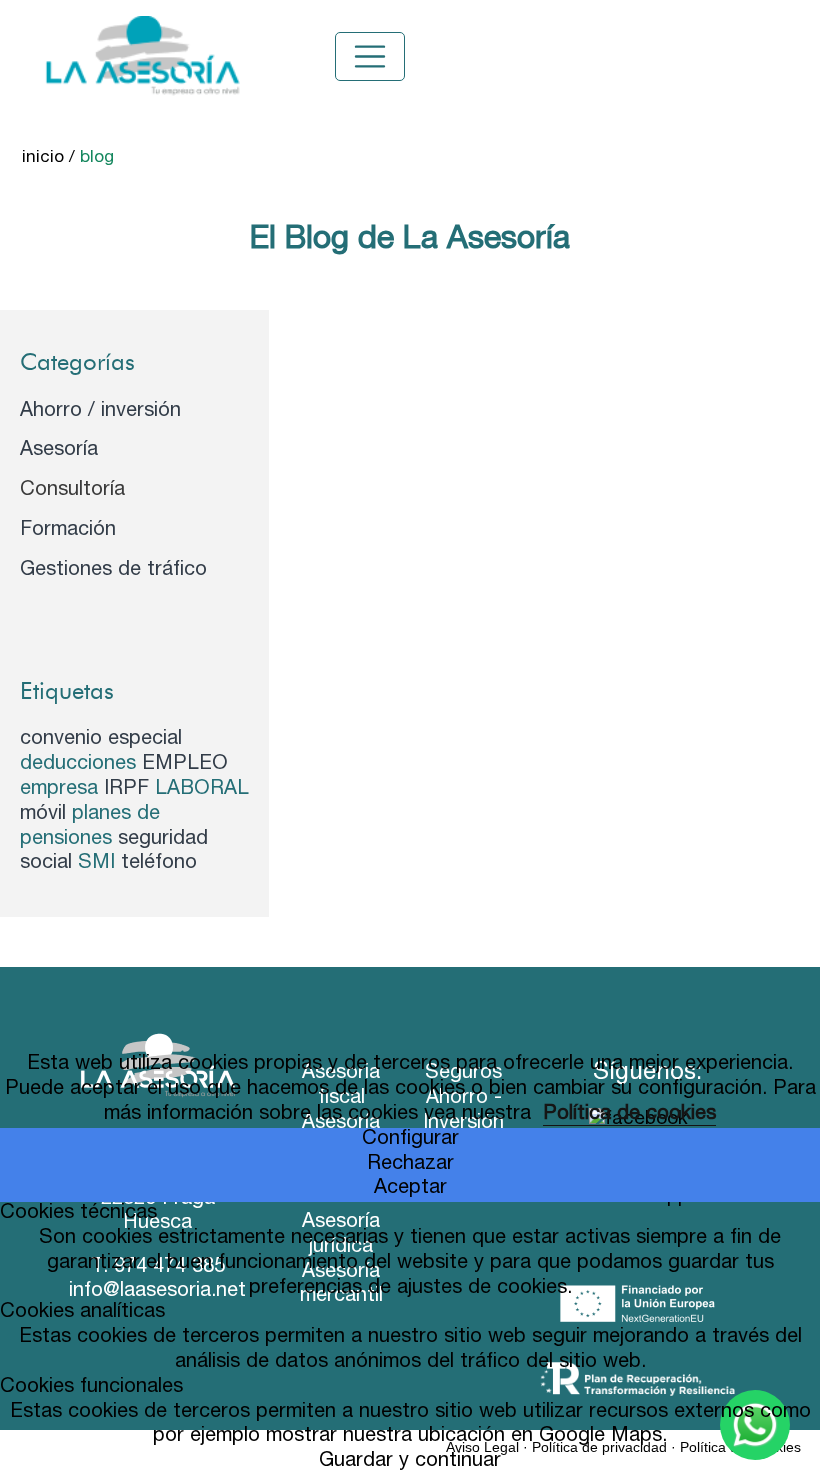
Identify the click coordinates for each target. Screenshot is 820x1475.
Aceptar (410, 1189)
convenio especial (101, 740)
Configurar (410, 1140)
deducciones (81, 765)
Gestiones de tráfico (113, 571)
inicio (43, 158)
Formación (68, 531)
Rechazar (410, 1165)
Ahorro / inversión (100, 412)
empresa (62, 790)
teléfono (159, 864)
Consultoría (72, 491)
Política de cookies (629, 1115)
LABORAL (202, 790)
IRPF (129, 790)
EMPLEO (185, 765)
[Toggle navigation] (370, 57)
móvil (46, 815)
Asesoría (59, 451)
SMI (99, 864)
